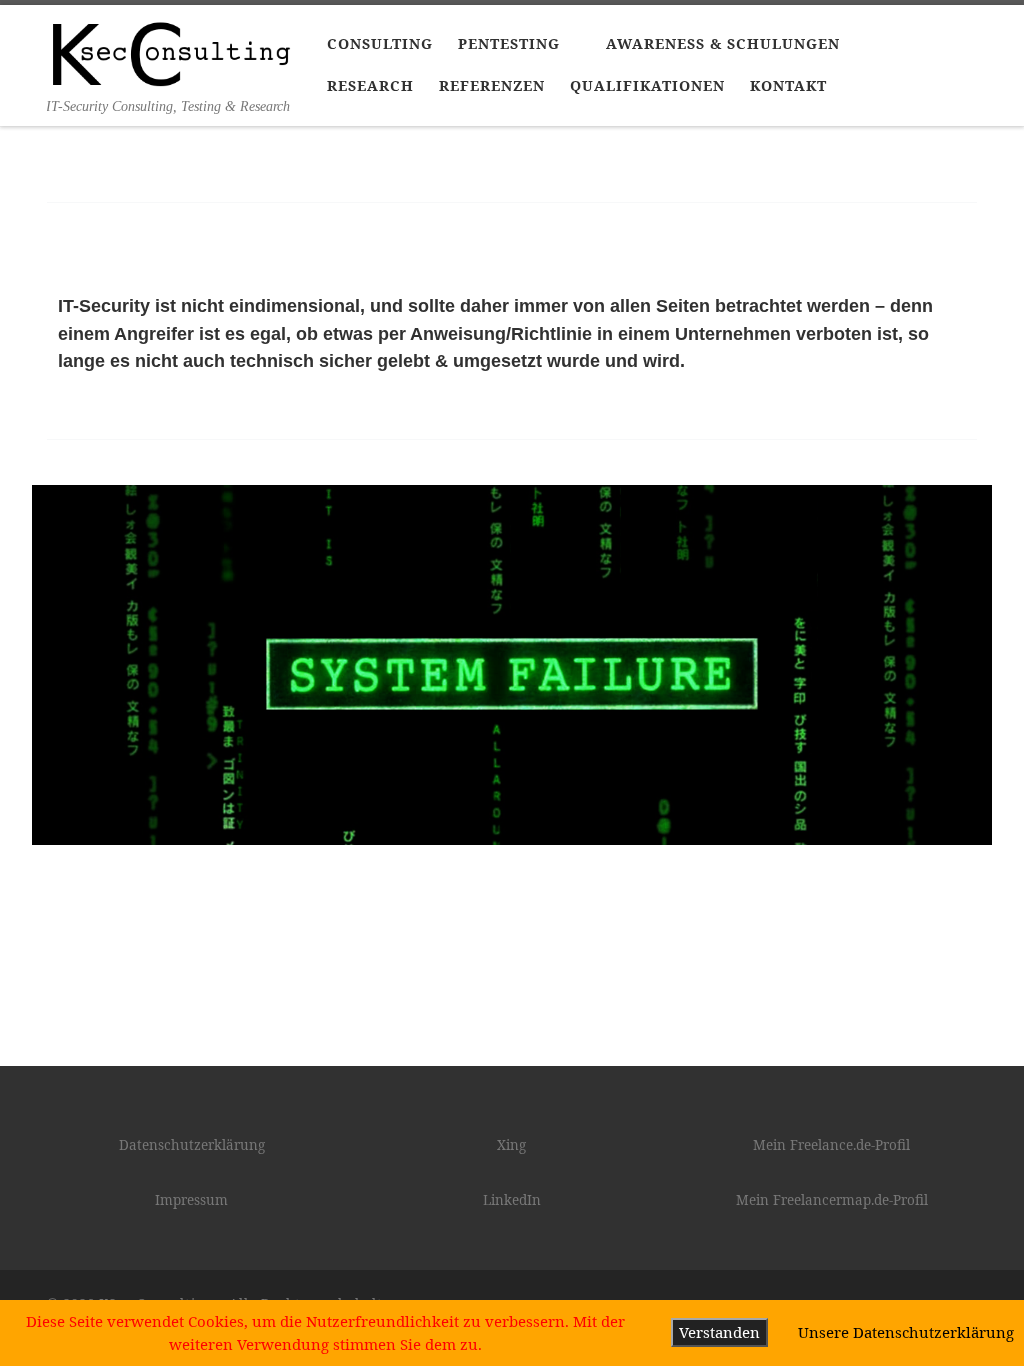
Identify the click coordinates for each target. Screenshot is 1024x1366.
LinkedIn (512, 1200)
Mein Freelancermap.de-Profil (832, 1200)
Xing (511, 1145)
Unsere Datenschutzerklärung (906, 1332)
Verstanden (719, 1332)
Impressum (191, 1200)
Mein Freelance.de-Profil (831, 1145)
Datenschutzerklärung (192, 1145)
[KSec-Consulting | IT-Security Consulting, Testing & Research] (172, 51)
